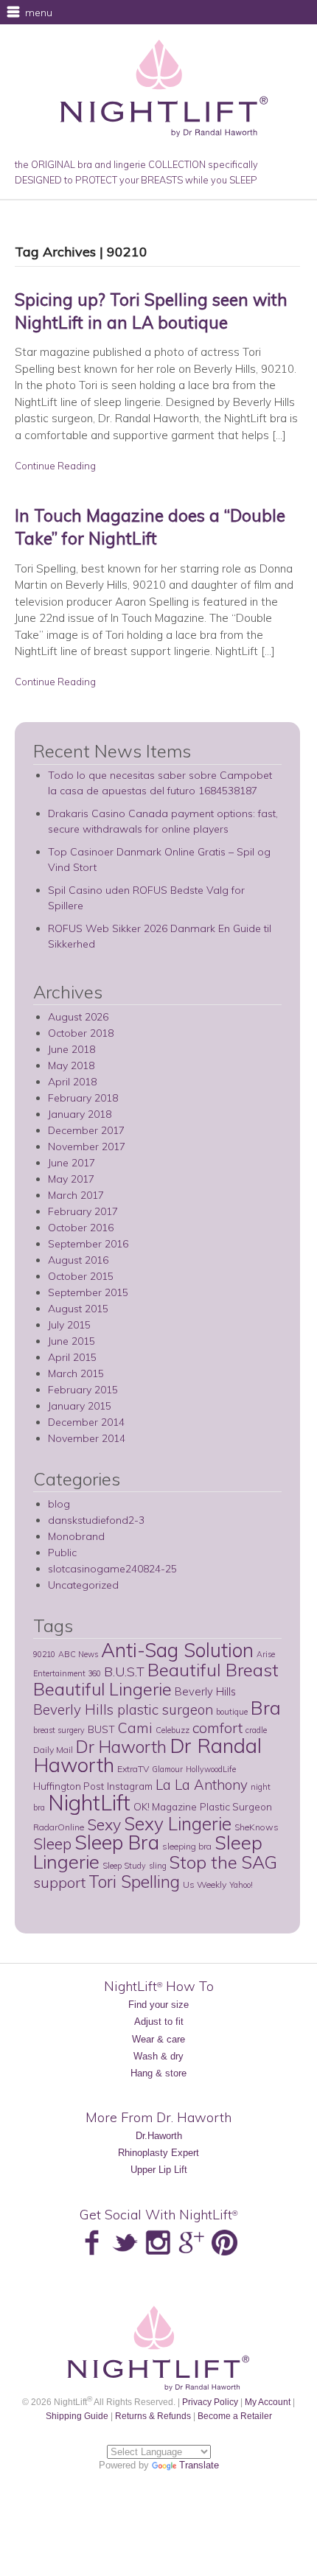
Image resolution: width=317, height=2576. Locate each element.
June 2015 (72, 1341)
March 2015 (76, 1373)
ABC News (78, 1654)
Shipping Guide (77, 2416)
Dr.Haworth (159, 2136)
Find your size (158, 2005)
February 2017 (83, 1211)
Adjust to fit (159, 2022)
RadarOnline (59, 1827)
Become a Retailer (235, 2416)
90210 (44, 1654)
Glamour (167, 1769)
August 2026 (78, 1017)
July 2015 (69, 1325)
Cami (135, 1728)
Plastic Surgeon (236, 1806)
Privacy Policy (210, 2402)
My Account (268, 2402)
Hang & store (158, 2073)
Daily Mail (53, 1750)
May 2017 (71, 1179)
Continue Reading (55, 466)
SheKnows (257, 1827)
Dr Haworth (121, 1747)
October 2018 (81, 1033)
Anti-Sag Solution (177, 1650)
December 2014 (86, 1422)
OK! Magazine (165, 1806)
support (59, 1882)
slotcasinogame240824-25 (112, 1569)
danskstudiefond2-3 (96, 1520)
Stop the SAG (223, 1862)
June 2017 (72, 1163)
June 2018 (72, 1049)
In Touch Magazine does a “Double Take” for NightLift (150, 527)
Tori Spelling (134, 1882)
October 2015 (81, 1276)
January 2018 (80, 1114)
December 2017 (86, 1130)
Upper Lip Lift (159, 2170)
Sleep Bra (117, 1842)
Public (62, 1553)
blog (59, 1504)
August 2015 (78, 1309)
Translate (199, 2465)
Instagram (130, 1786)
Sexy (104, 1824)
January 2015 (80, 1406)
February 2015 (83, 1390)
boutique (232, 1712)
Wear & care (158, 2039)
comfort (217, 1728)
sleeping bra (187, 1846)
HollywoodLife (211, 1769)
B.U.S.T (124, 1671)
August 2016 (78, 1260)
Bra (266, 1707)
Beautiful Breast (213, 1670)
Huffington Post (69, 1786)
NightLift (89, 1802)
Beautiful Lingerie (102, 1689)
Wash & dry (158, 2056)
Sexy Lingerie (178, 1823)
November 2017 (87, 1147)
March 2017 (76, 1195)
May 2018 (71, 1065)
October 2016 (81, 1228)
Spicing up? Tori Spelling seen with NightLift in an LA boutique (151, 311)
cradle (256, 1730)
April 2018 (72, 1082)
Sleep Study (124, 1866)
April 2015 (72, 1357)
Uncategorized (83, 1585)
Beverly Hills (205, 1691)
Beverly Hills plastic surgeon (123, 1709)
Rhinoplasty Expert (158, 2153)
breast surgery (59, 1730)
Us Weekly (205, 1884)
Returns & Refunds (153, 2416)
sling (158, 1866)
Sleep (52, 1844)
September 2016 (88, 1244)
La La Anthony (202, 1785)
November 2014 (87, 1438)
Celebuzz (173, 1730)
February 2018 (83, 1098)
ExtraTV (133, 1769)
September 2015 (88, 1292)
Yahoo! (241, 1885)
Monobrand (76, 1536)
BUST (101, 1729)
